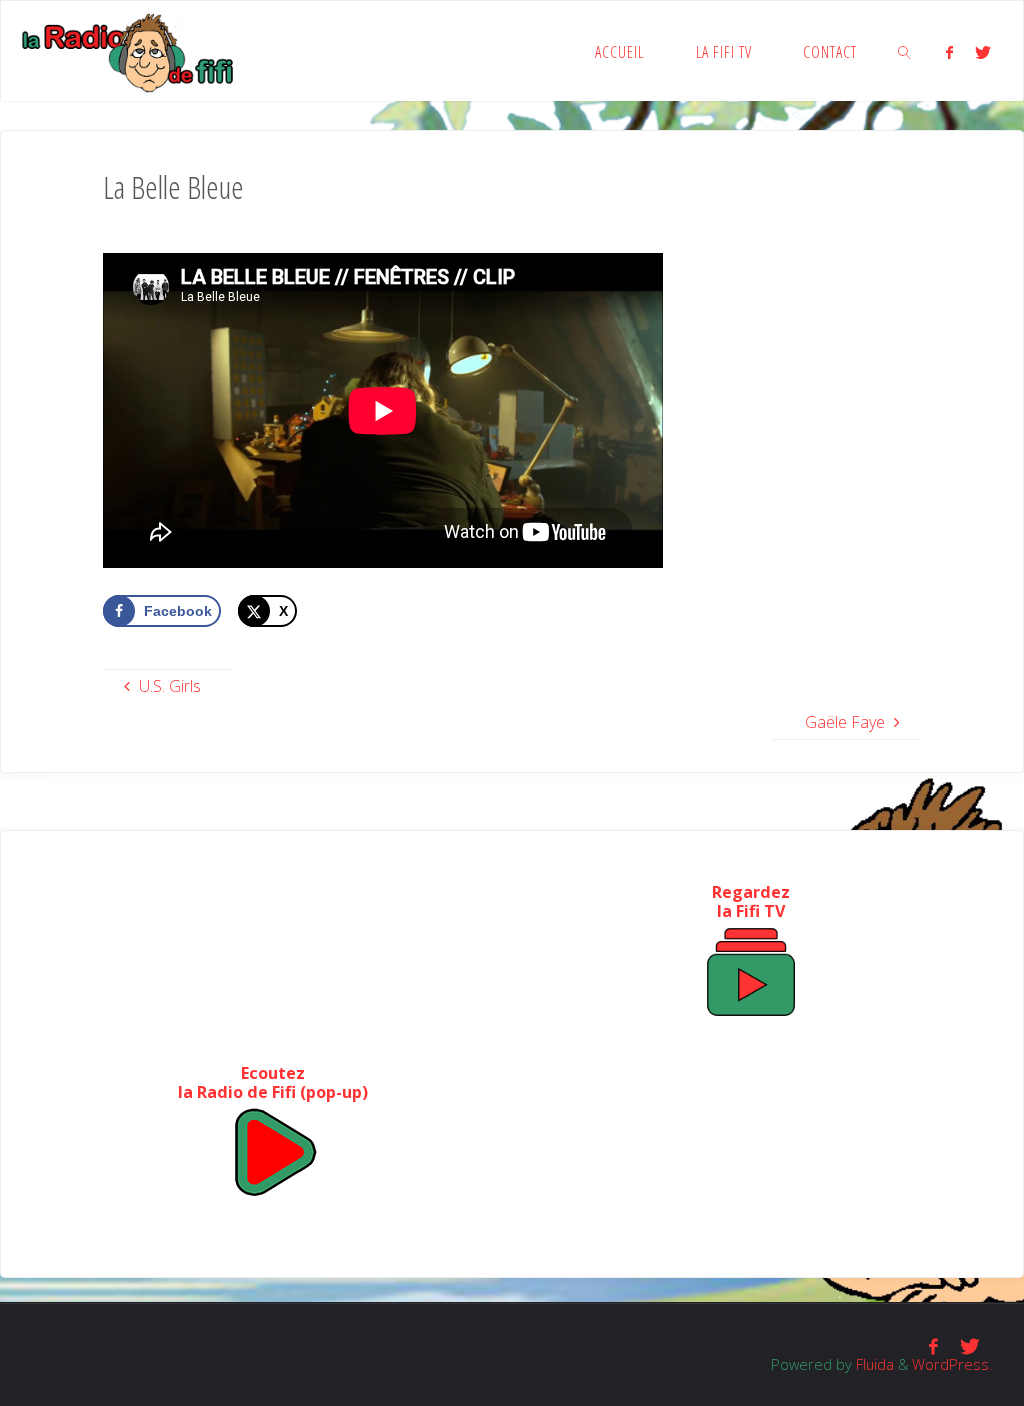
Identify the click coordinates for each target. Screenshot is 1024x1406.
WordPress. (952, 1364)
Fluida (873, 1364)
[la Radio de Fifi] (128, 51)
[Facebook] (949, 52)
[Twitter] (983, 52)
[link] (904, 51)
